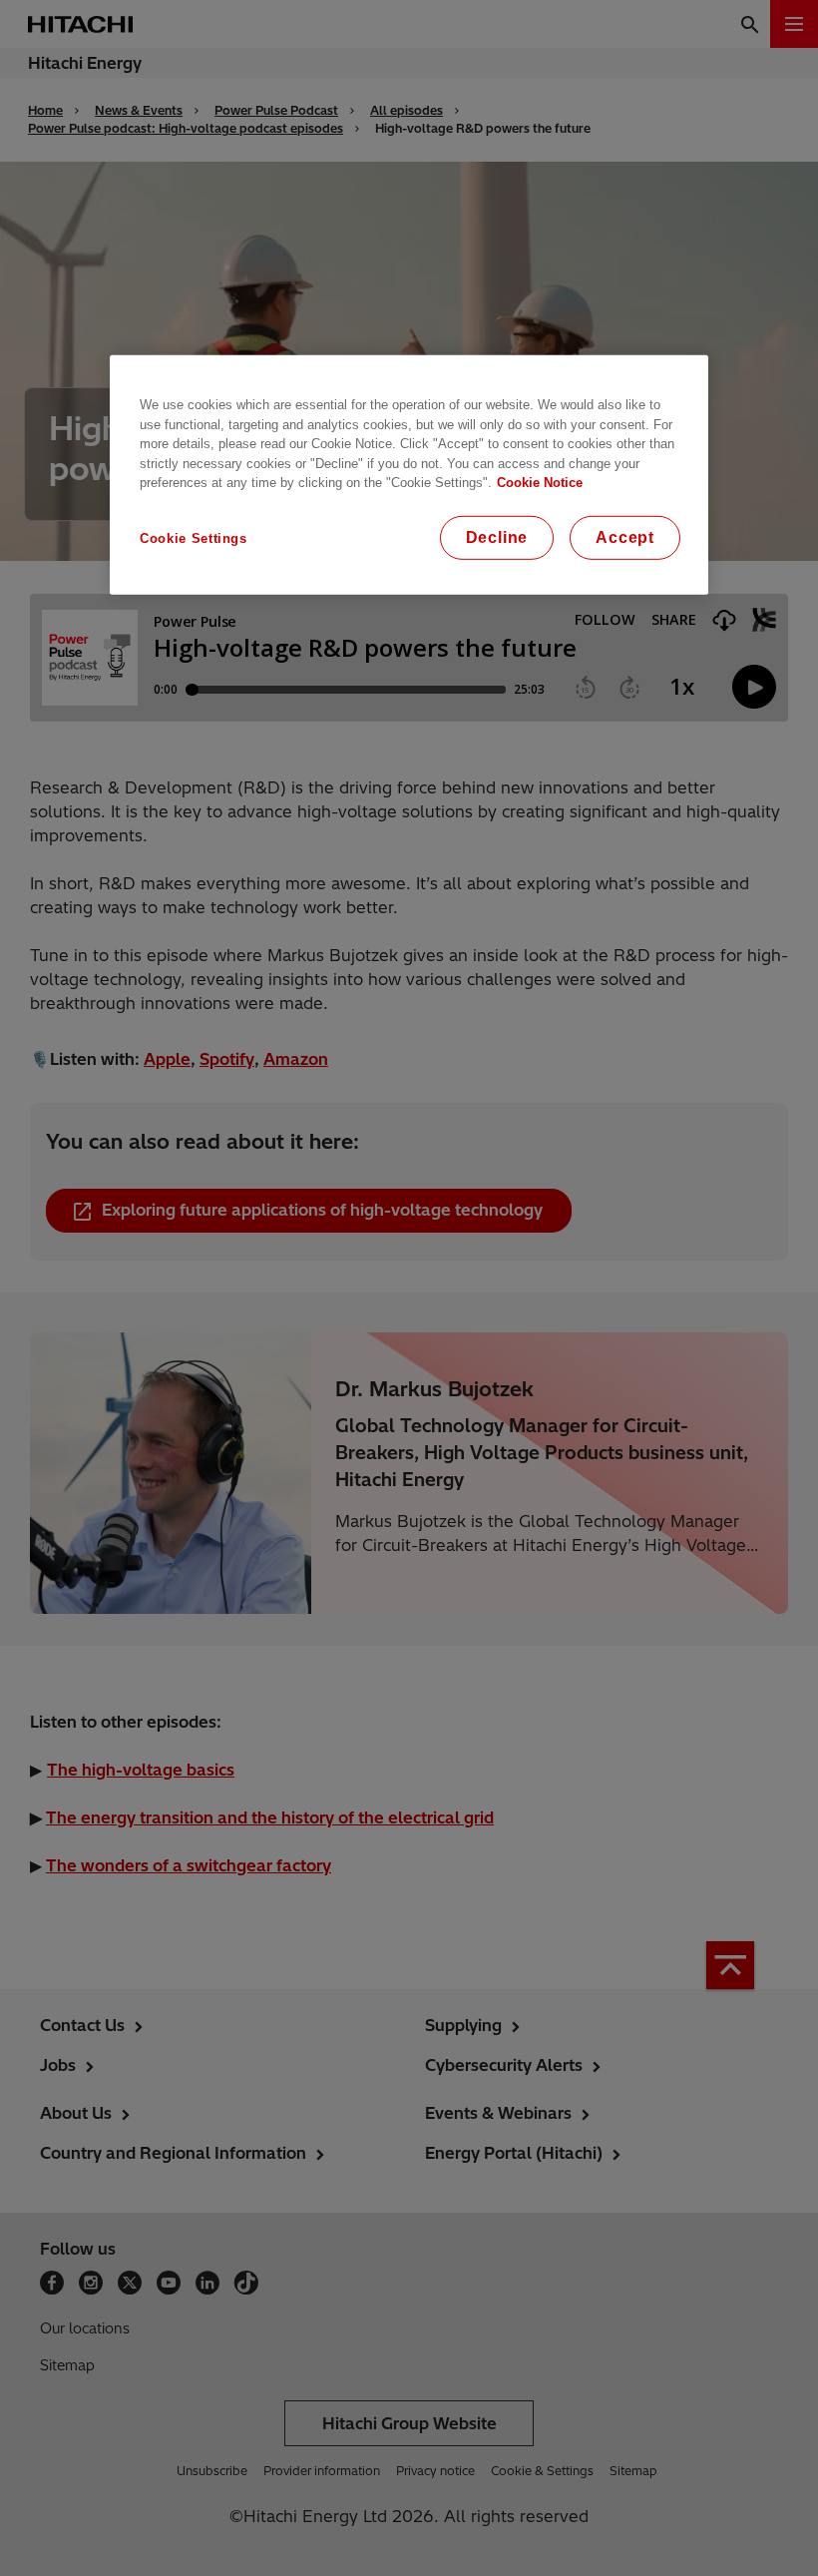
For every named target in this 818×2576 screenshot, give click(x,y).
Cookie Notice (540, 483)
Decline (497, 537)
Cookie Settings (194, 538)
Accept (625, 537)
